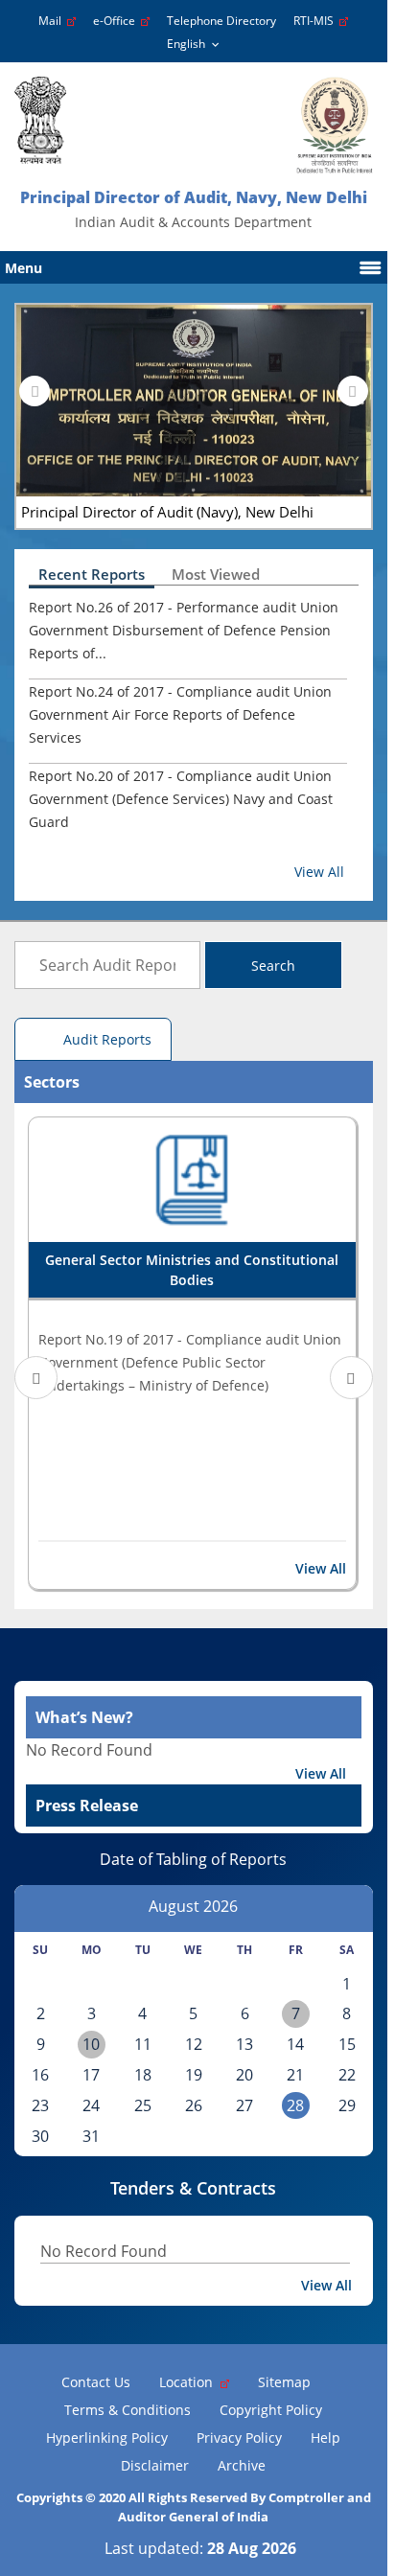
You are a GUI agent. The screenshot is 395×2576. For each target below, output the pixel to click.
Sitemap (284, 2382)
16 (40, 2075)
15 (347, 2044)
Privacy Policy (239, 2438)
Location (190, 2382)
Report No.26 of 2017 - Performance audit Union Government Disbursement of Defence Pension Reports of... (184, 630)
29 (347, 2105)
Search (273, 966)
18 (143, 2075)
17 (91, 2075)
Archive (242, 2465)
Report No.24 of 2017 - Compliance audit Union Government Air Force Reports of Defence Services (180, 714)
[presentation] (35, 391)
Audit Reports (107, 1039)
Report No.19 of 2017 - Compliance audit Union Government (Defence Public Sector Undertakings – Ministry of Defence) (190, 1362)
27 (244, 2105)
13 (244, 2044)
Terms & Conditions (128, 2410)
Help (325, 2438)
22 (347, 2075)
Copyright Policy (271, 2410)
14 (295, 2044)
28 (295, 2105)
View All (319, 872)
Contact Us (96, 2382)
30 (40, 2136)
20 (244, 2075)
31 (91, 2136)
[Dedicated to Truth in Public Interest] (40, 120)
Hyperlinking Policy (107, 2438)
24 (91, 2105)
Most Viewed (216, 574)
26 (194, 2105)
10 (91, 2044)
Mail (53, 21)
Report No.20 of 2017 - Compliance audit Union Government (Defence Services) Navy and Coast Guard (181, 799)
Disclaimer (155, 2465)
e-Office (117, 21)
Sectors (52, 1082)
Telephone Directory (221, 21)
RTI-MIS (316, 21)
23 (40, 2105)
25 (143, 2105)
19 (194, 2075)
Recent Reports (92, 574)
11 (143, 2044)
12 (194, 2044)
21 (295, 2075)
